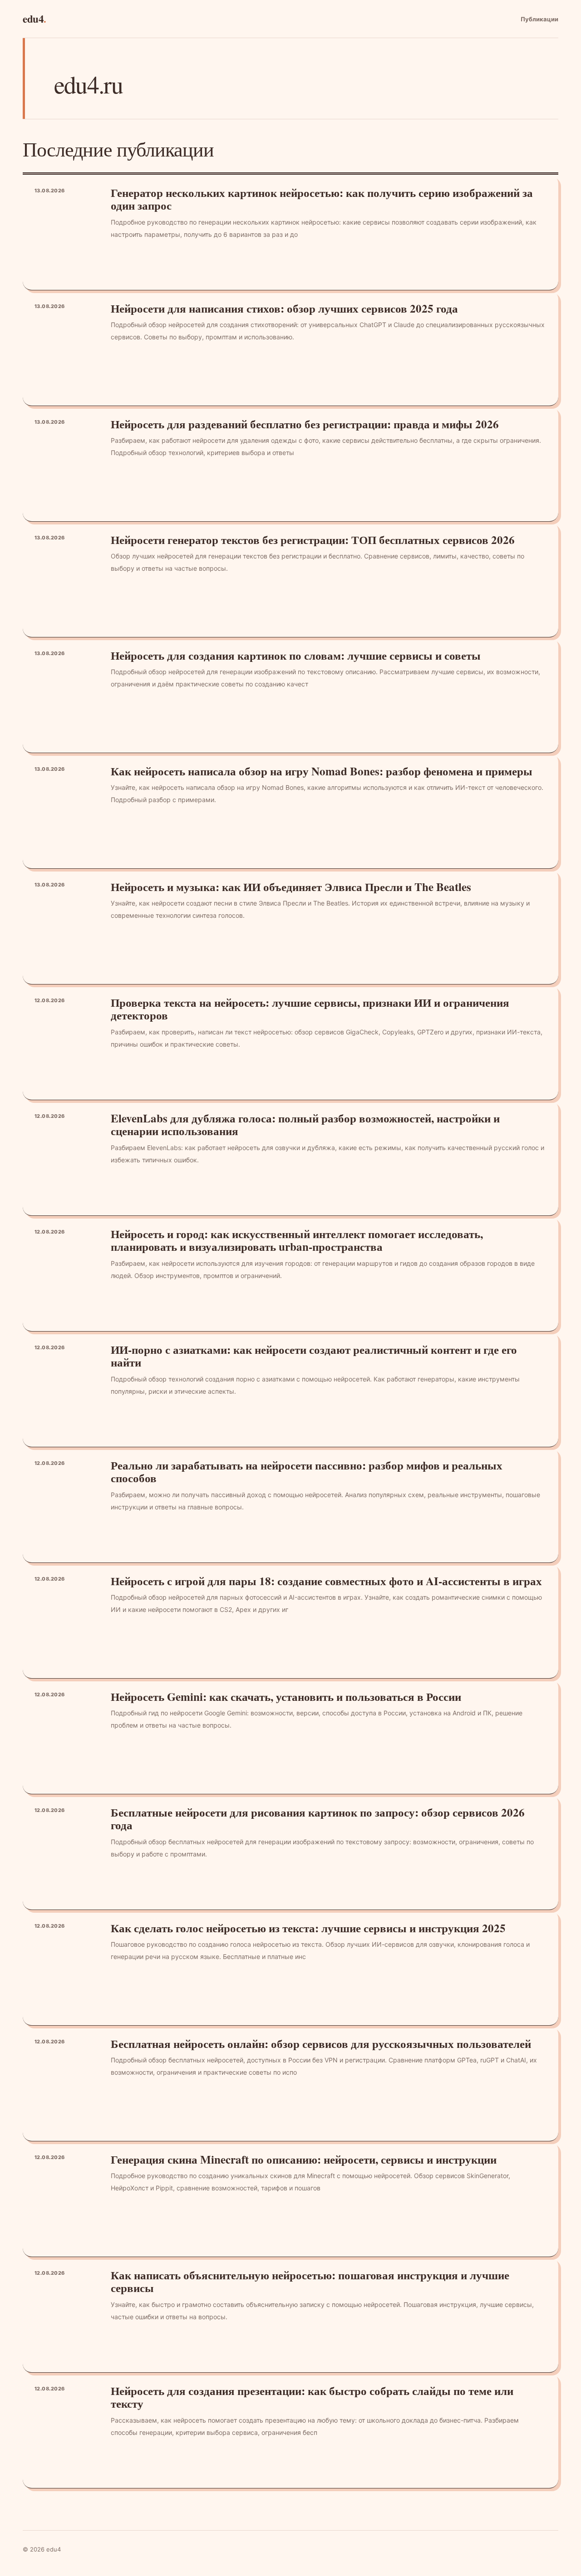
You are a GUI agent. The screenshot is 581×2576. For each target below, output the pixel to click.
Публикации (539, 19)
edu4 (34, 19)
